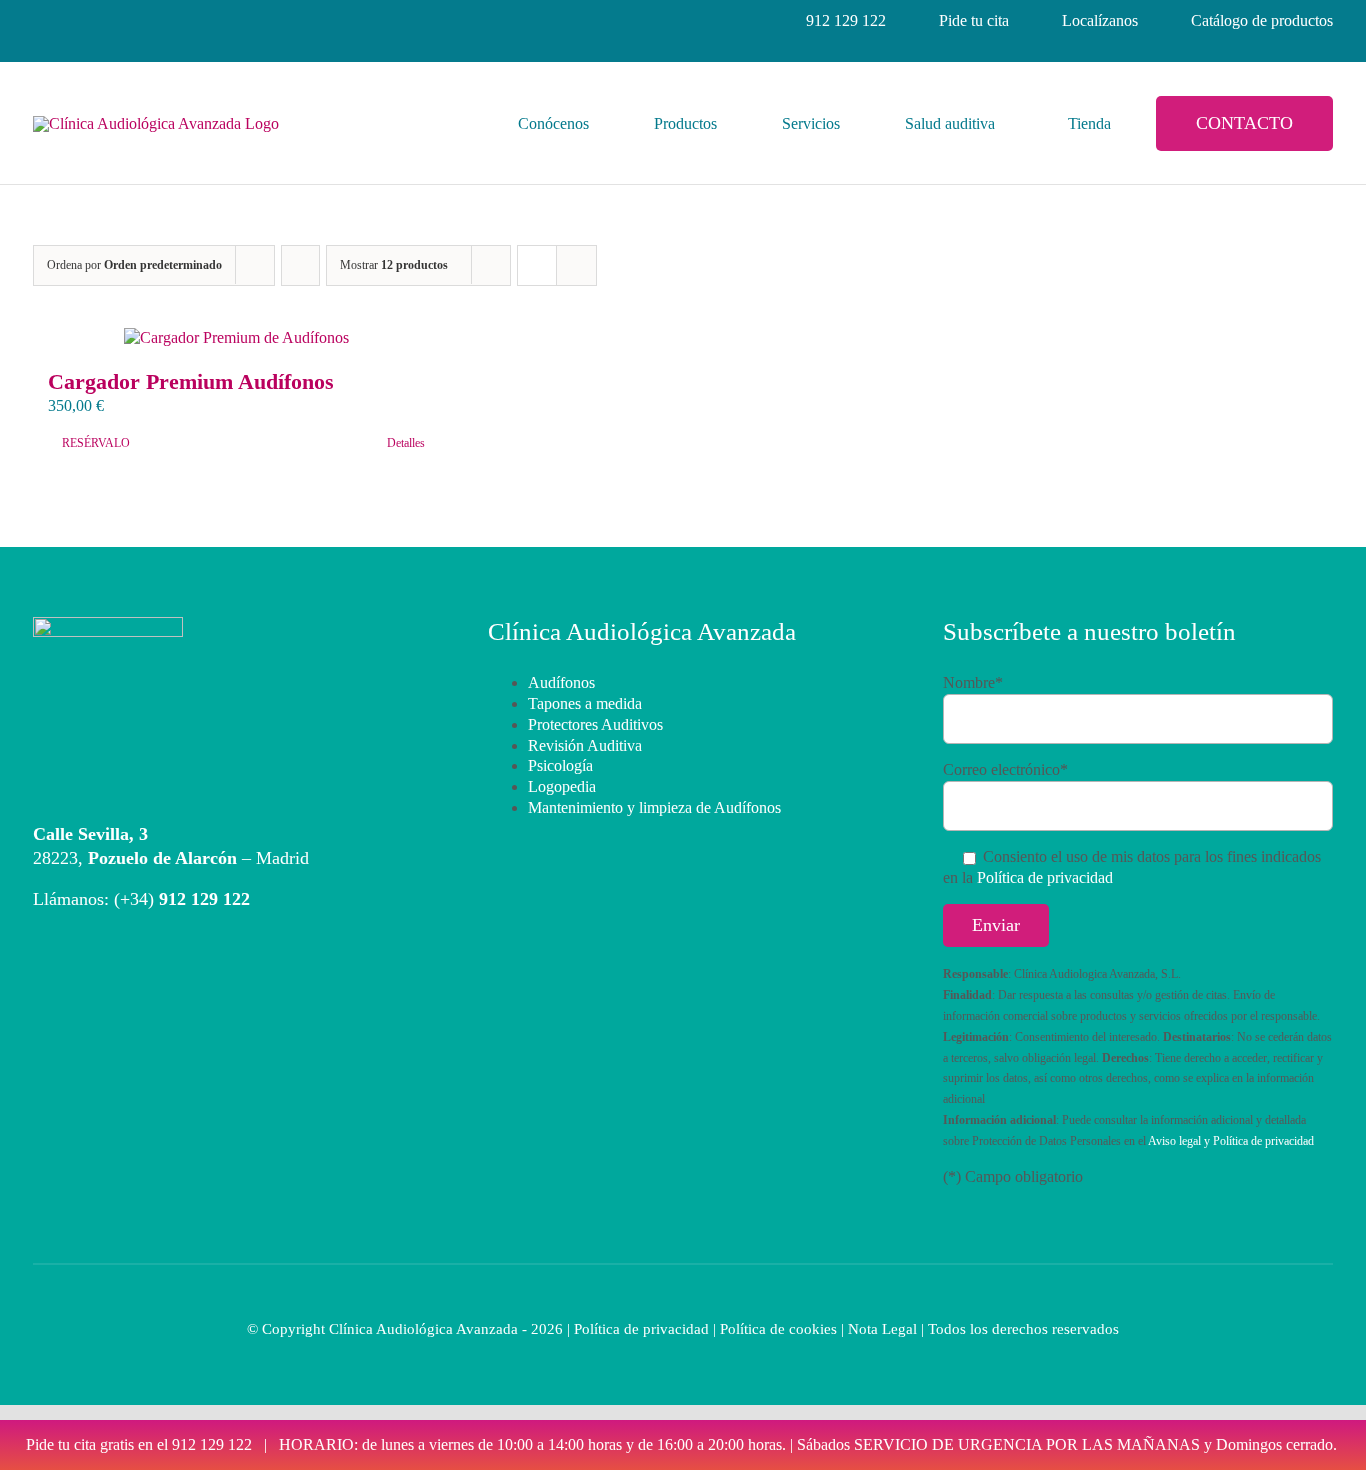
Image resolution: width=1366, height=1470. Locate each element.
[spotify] (257, 21)
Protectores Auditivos (595, 724)
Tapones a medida (585, 703)
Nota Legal (882, 1329)
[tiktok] (221, 21)
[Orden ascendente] (300, 265)
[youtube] (185, 21)
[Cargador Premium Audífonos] (236, 338)
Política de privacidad (1045, 877)
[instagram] (77, 21)
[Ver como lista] (576, 265)
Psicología (560, 765)
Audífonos (561, 682)
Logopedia (562, 786)
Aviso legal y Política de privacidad (1231, 1141)
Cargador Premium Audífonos (191, 381)
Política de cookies (778, 1329)
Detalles (406, 443)
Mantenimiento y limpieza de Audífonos (654, 807)
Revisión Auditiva (585, 745)
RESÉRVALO (96, 443)
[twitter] (149, 21)
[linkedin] (113, 21)
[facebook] (41, 21)
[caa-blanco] (108, 624)
